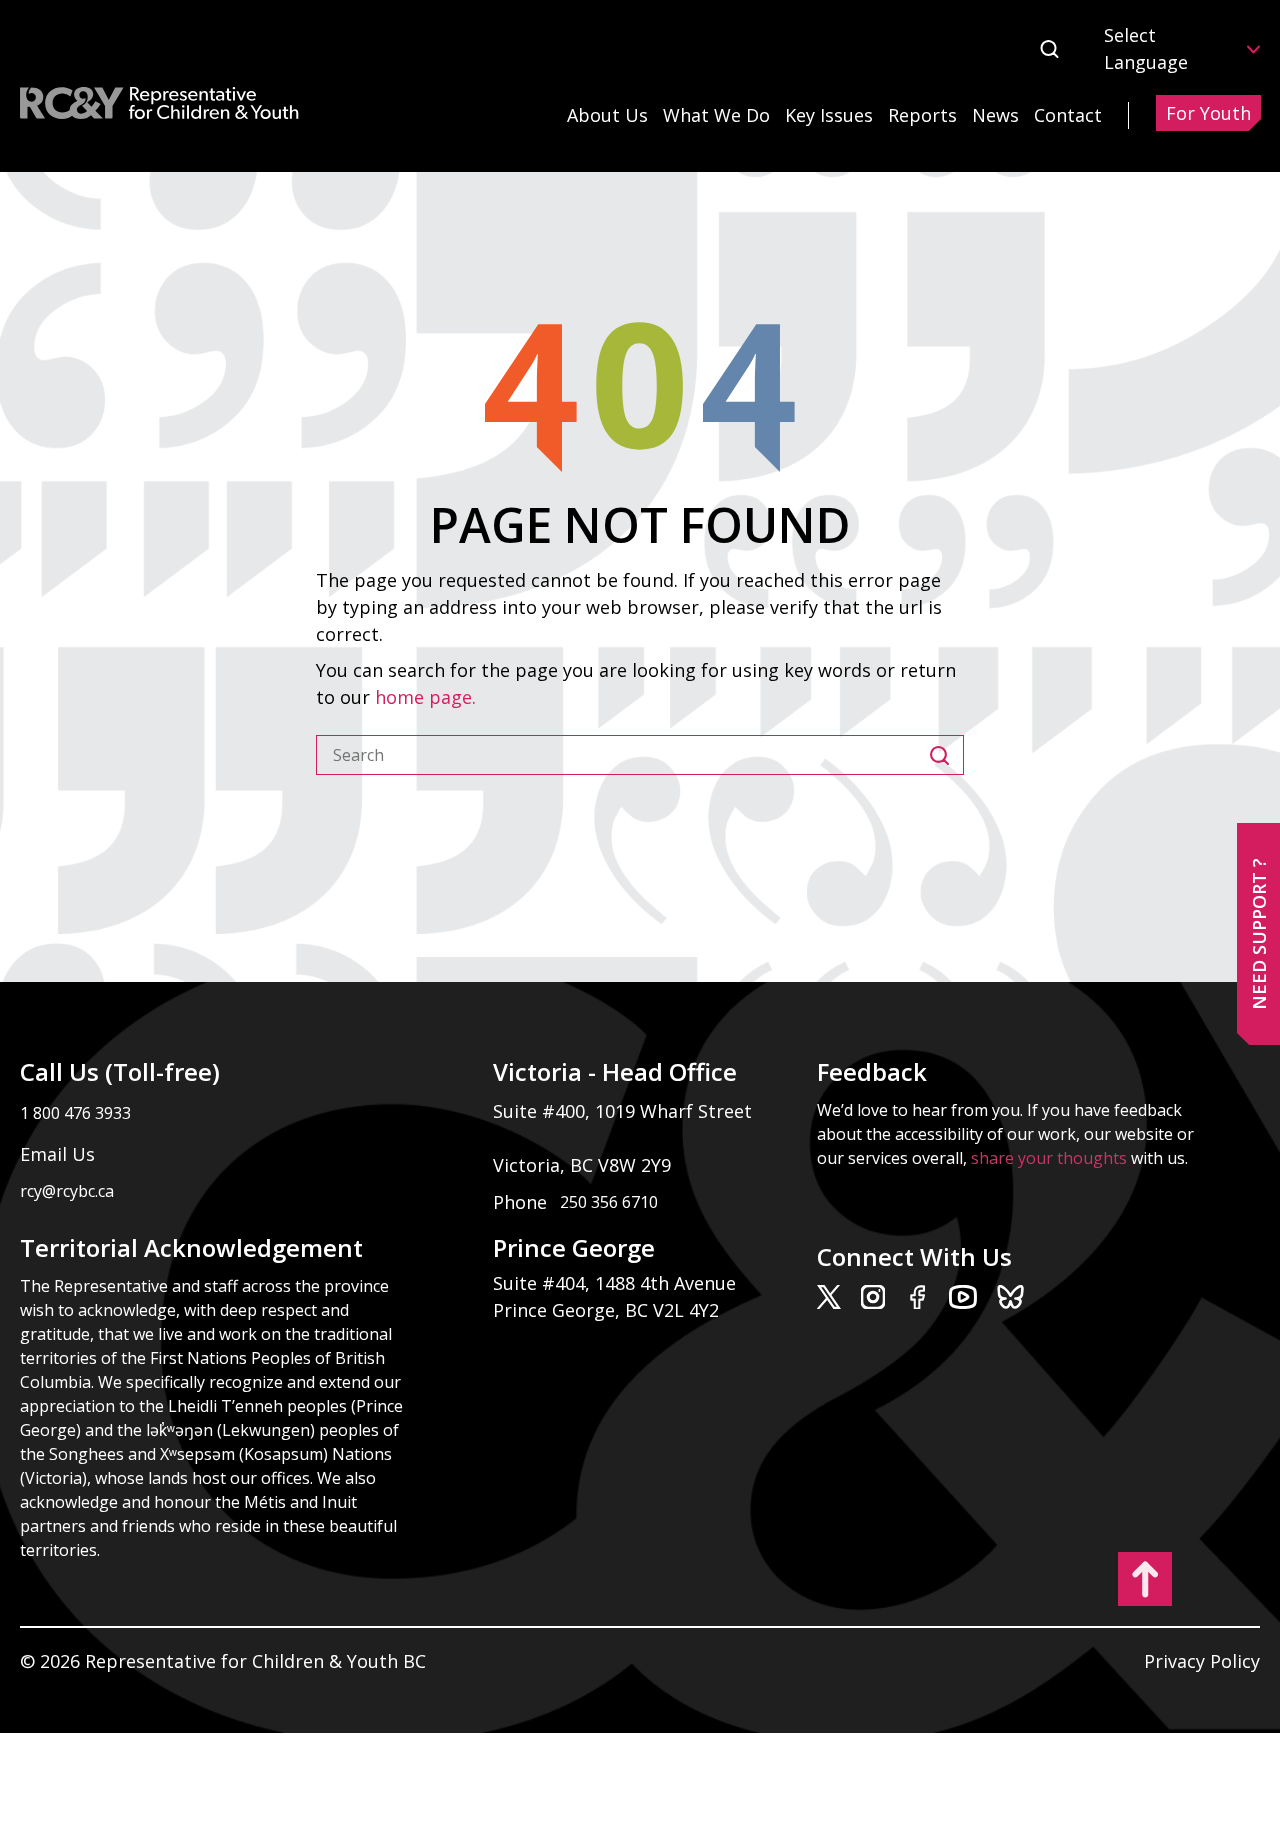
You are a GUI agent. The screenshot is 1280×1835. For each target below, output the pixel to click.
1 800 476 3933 (75, 1113)
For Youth (1208, 113)
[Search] (946, 755)
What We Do (716, 115)
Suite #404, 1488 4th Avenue (617, 1283)
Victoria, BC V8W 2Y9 (584, 1165)
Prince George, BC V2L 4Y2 (606, 1310)
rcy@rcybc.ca (67, 1191)
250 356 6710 (609, 1202)
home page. (428, 697)
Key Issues (829, 115)
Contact (1068, 115)
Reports (922, 115)
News (995, 115)
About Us (607, 115)
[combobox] (623, 755)
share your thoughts (1049, 1158)
